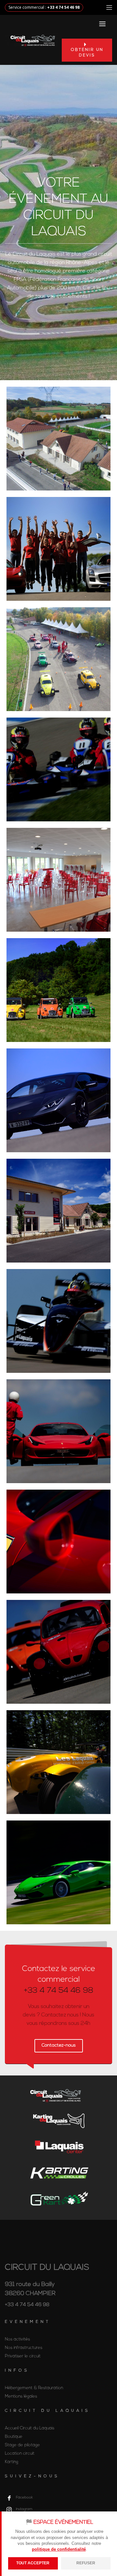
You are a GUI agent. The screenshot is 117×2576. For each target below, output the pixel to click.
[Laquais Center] (58, 439)
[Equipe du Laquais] (58, 549)
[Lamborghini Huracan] (58, 1100)
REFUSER (86, 2563)
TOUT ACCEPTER (33, 2563)
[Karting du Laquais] (58, 769)
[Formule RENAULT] (58, 1321)
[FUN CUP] (58, 1652)
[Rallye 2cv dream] (58, 990)
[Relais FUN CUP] (58, 659)
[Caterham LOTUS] (58, 1762)
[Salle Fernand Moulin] (58, 880)
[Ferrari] (58, 1431)
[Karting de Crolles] (58, 2173)
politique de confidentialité (59, 2549)
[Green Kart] (58, 2199)
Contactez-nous (59, 2045)
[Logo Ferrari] (58, 1542)
